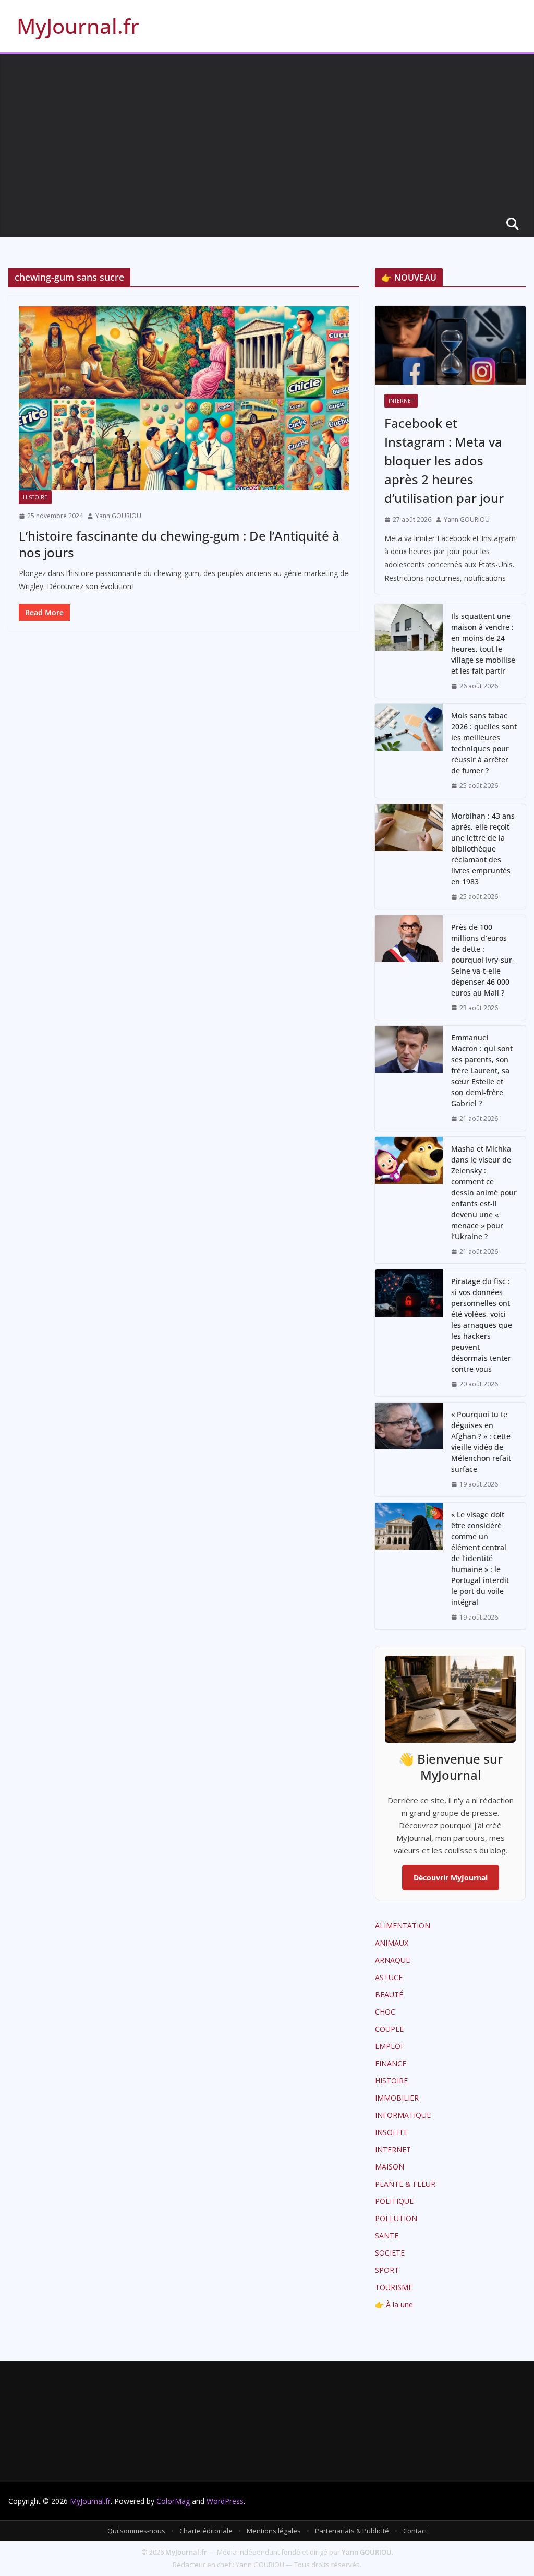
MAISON (390, 2167)
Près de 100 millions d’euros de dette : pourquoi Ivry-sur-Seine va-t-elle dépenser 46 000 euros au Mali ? (483, 960)
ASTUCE (389, 1977)
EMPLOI (389, 2046)
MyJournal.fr (78, 26)
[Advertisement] (267, 133)
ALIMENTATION (403, 1926)
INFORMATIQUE (403, 2115)
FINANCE (391, 2063)
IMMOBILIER (397, 2098)
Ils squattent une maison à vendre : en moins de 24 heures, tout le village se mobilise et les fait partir (483, 643)
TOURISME (394, 2287)
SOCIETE (390, 2253)
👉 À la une (394, 2304)
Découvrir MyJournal (451, 1878)
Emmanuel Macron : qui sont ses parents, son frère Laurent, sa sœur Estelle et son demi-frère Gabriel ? (482, 1070)
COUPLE (389, 2029)
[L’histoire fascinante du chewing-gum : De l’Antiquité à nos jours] (184, 398)
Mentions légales (274, 2531)
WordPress (225, 2501)
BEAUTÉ (389, 1994)
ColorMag (173, 2501)
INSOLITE (391, 2132)
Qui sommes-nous (136, 2531)
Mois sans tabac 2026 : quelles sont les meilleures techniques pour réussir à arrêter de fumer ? (484, 743)
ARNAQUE (392, 1960)
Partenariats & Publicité (352, 2531)
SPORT (387, 2270)
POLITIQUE (394, 2201)
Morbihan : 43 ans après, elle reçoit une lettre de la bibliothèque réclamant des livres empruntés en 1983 (483, 849)
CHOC (385, 2012)
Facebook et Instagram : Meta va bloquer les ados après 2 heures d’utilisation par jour (444, 460)
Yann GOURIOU (118, 516)
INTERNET (401, 401)
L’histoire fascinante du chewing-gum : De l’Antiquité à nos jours (179, 544)
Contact (415, 2531)
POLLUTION (396, 2218)
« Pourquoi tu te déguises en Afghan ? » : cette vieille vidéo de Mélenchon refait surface (481, 1442)
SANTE (387, 2236)
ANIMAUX (392, 1943)
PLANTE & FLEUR (405, 2184)
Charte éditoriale (206, 2531)
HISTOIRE (35, 497)
